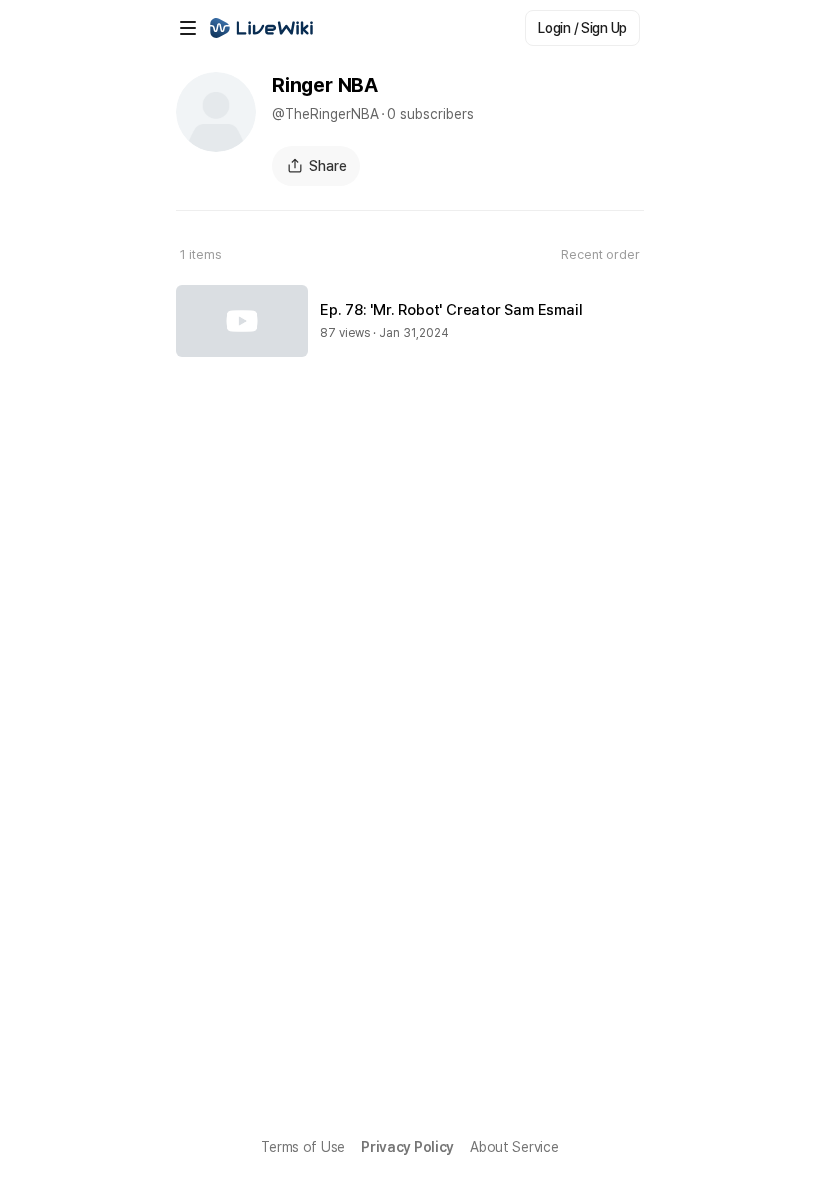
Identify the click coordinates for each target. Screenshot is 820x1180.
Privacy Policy (407, 1147)
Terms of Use (303, 1147)
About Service (514, 1147)
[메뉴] (188, 28)
